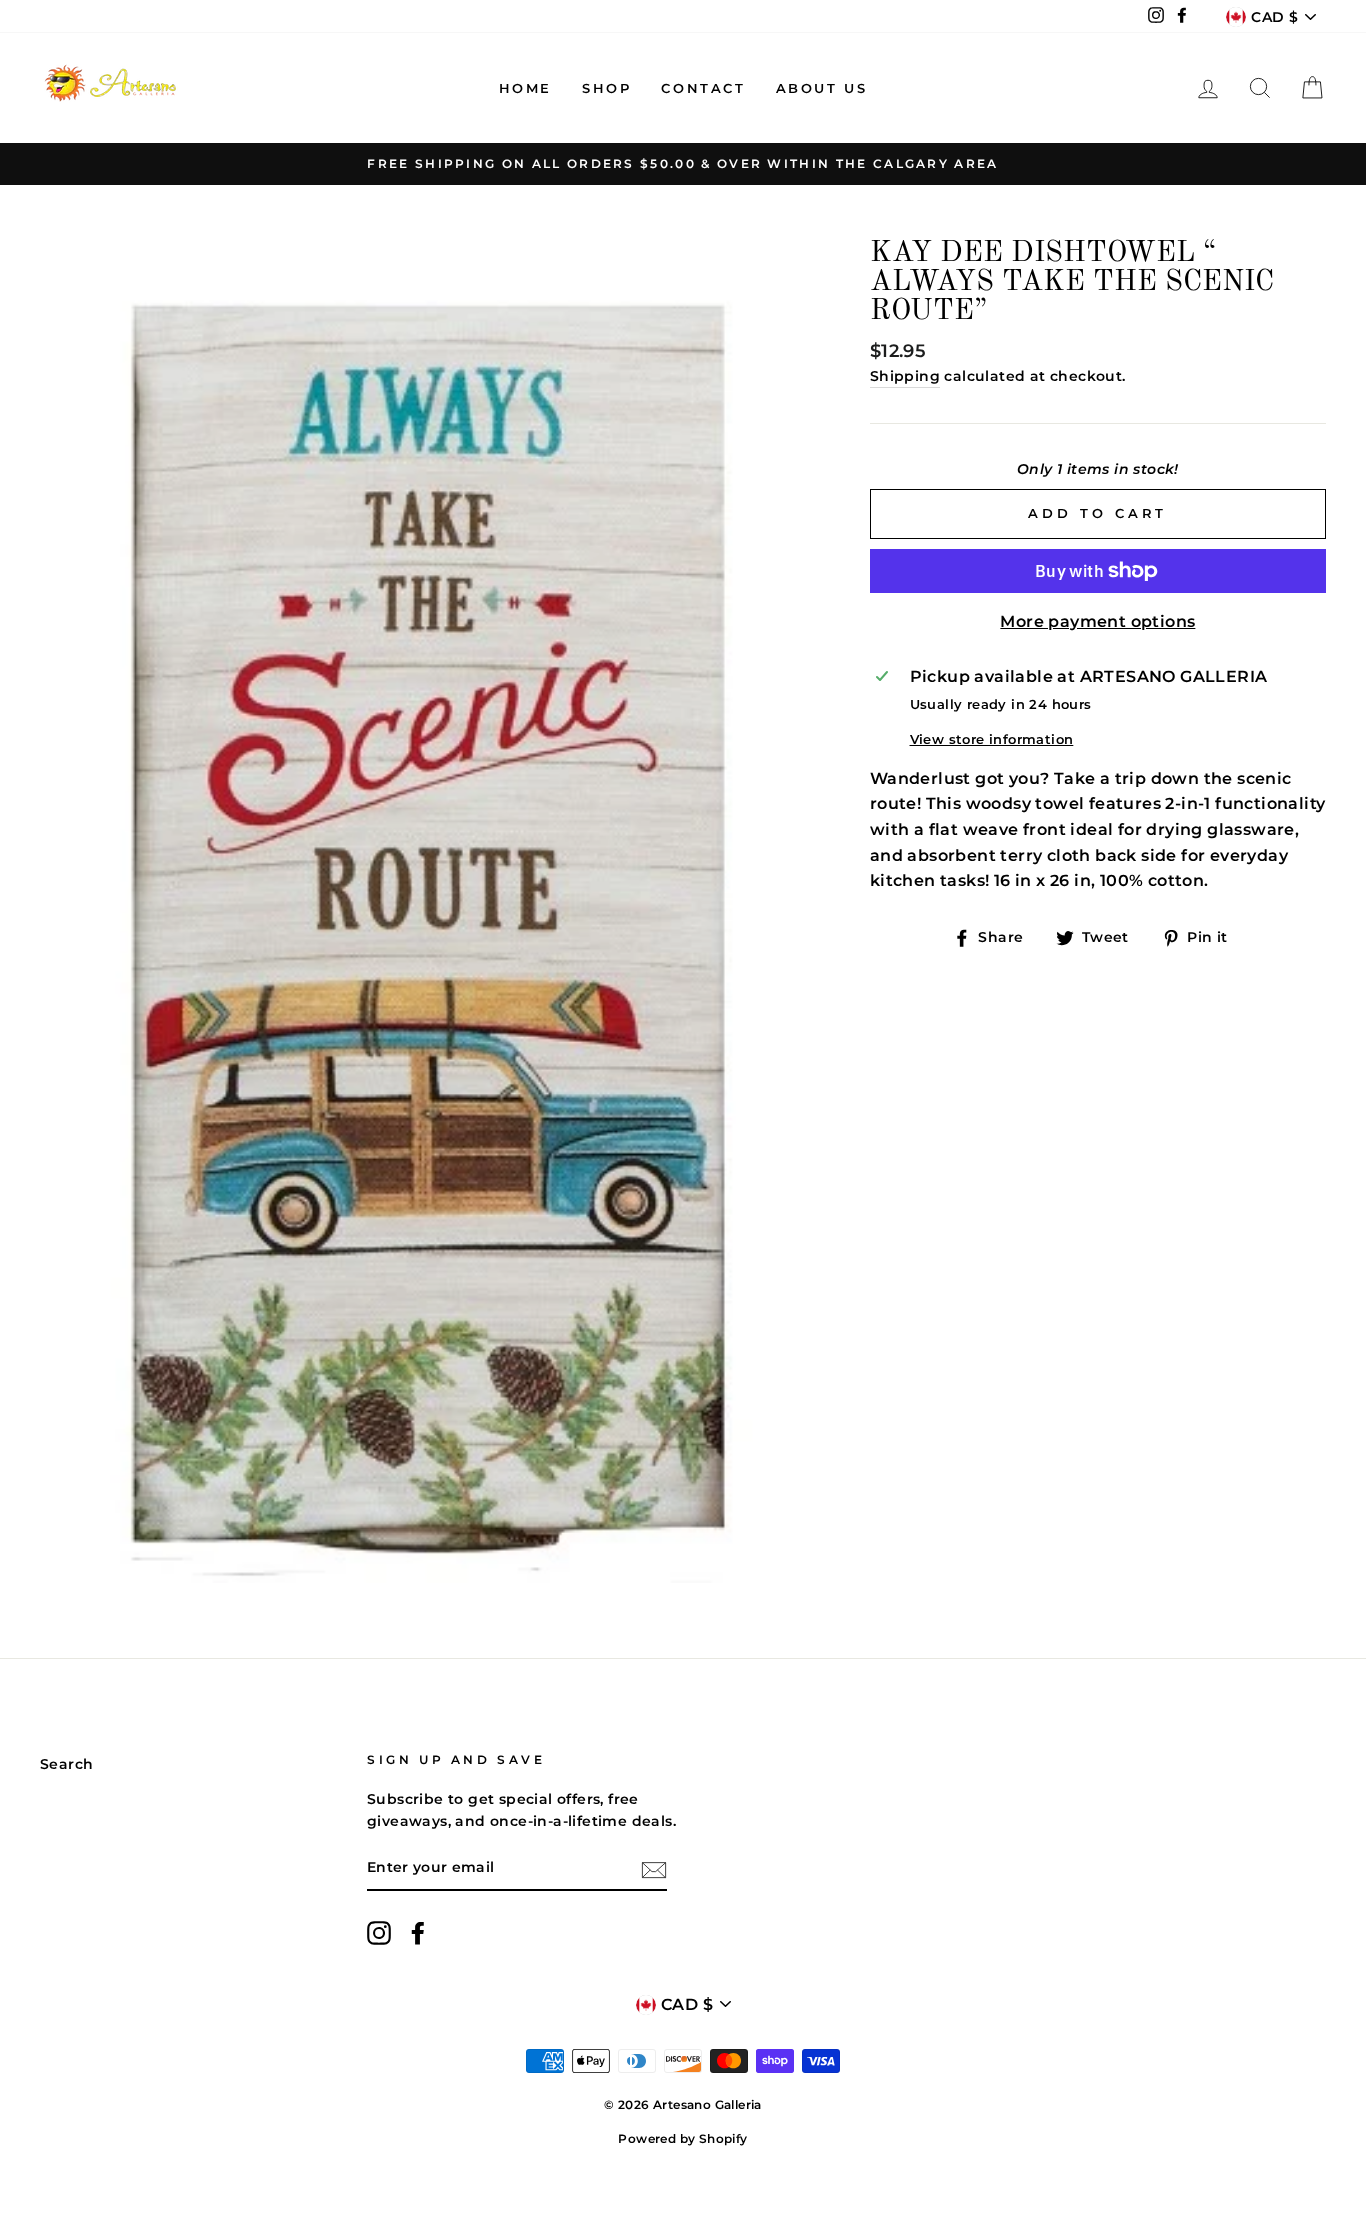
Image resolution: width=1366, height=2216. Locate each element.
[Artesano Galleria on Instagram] (379, 1933)
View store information (992, 739)
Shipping (905, 376)
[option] (683, 164)
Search (66, 1764)
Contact (703, 88)
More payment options (1097, 621)
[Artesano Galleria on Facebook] (418, 1933)
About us (822, 88)
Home (525, 88)
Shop (606, 88)
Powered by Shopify (682, 2138)
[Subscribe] (654, 1869)
